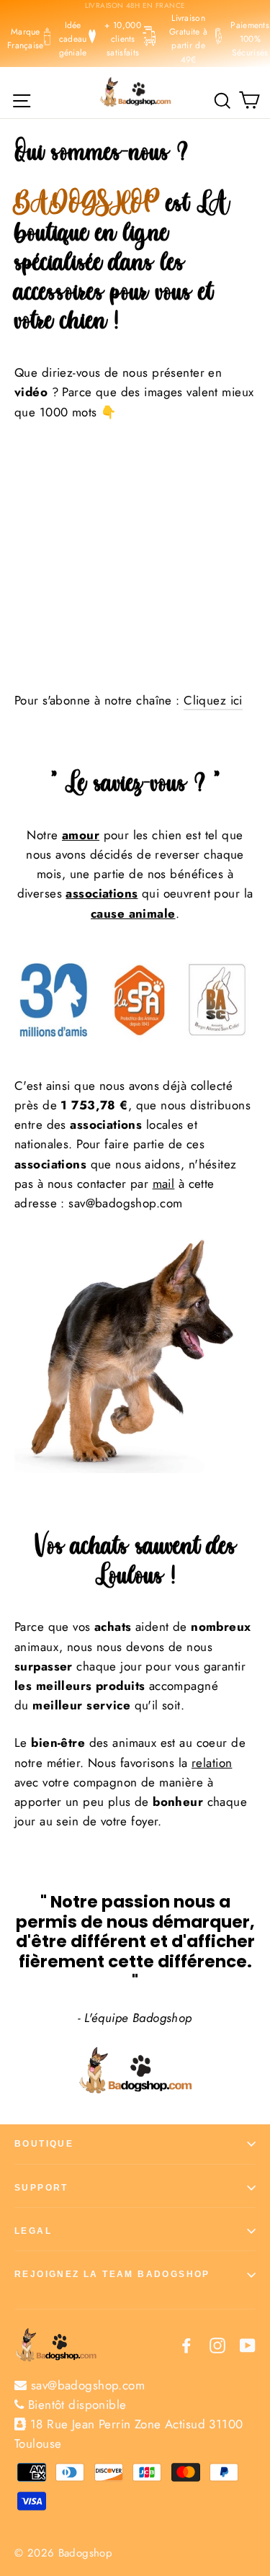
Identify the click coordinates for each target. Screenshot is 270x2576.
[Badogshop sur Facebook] (186, 2344)
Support (41, 2188)
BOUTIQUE (44, 2144)
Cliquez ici (213, 700)
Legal (33, 2231)
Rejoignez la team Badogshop (112, 2274)
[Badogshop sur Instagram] (217, 2344)
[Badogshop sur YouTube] (248, 2344)
